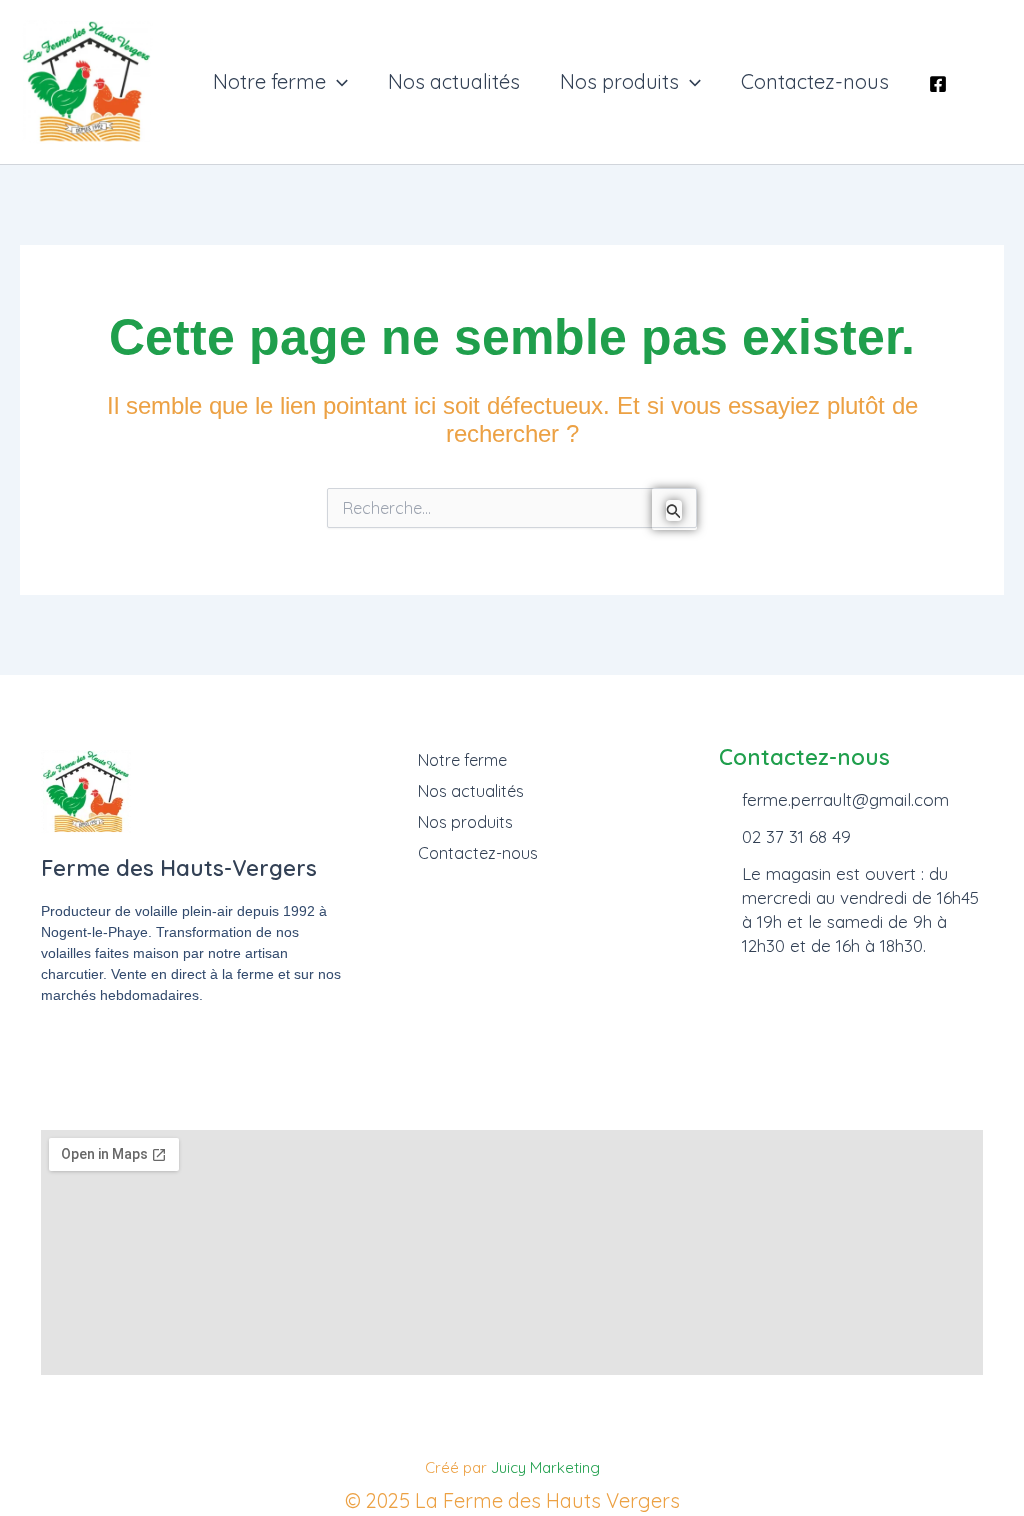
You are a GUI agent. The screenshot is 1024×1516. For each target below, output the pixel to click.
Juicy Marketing (545, 1467)
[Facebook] (938, 84)
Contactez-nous (815, 82)
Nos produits (619, 82)
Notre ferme (269, 82)
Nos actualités (454, 82)
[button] (337, 82)
